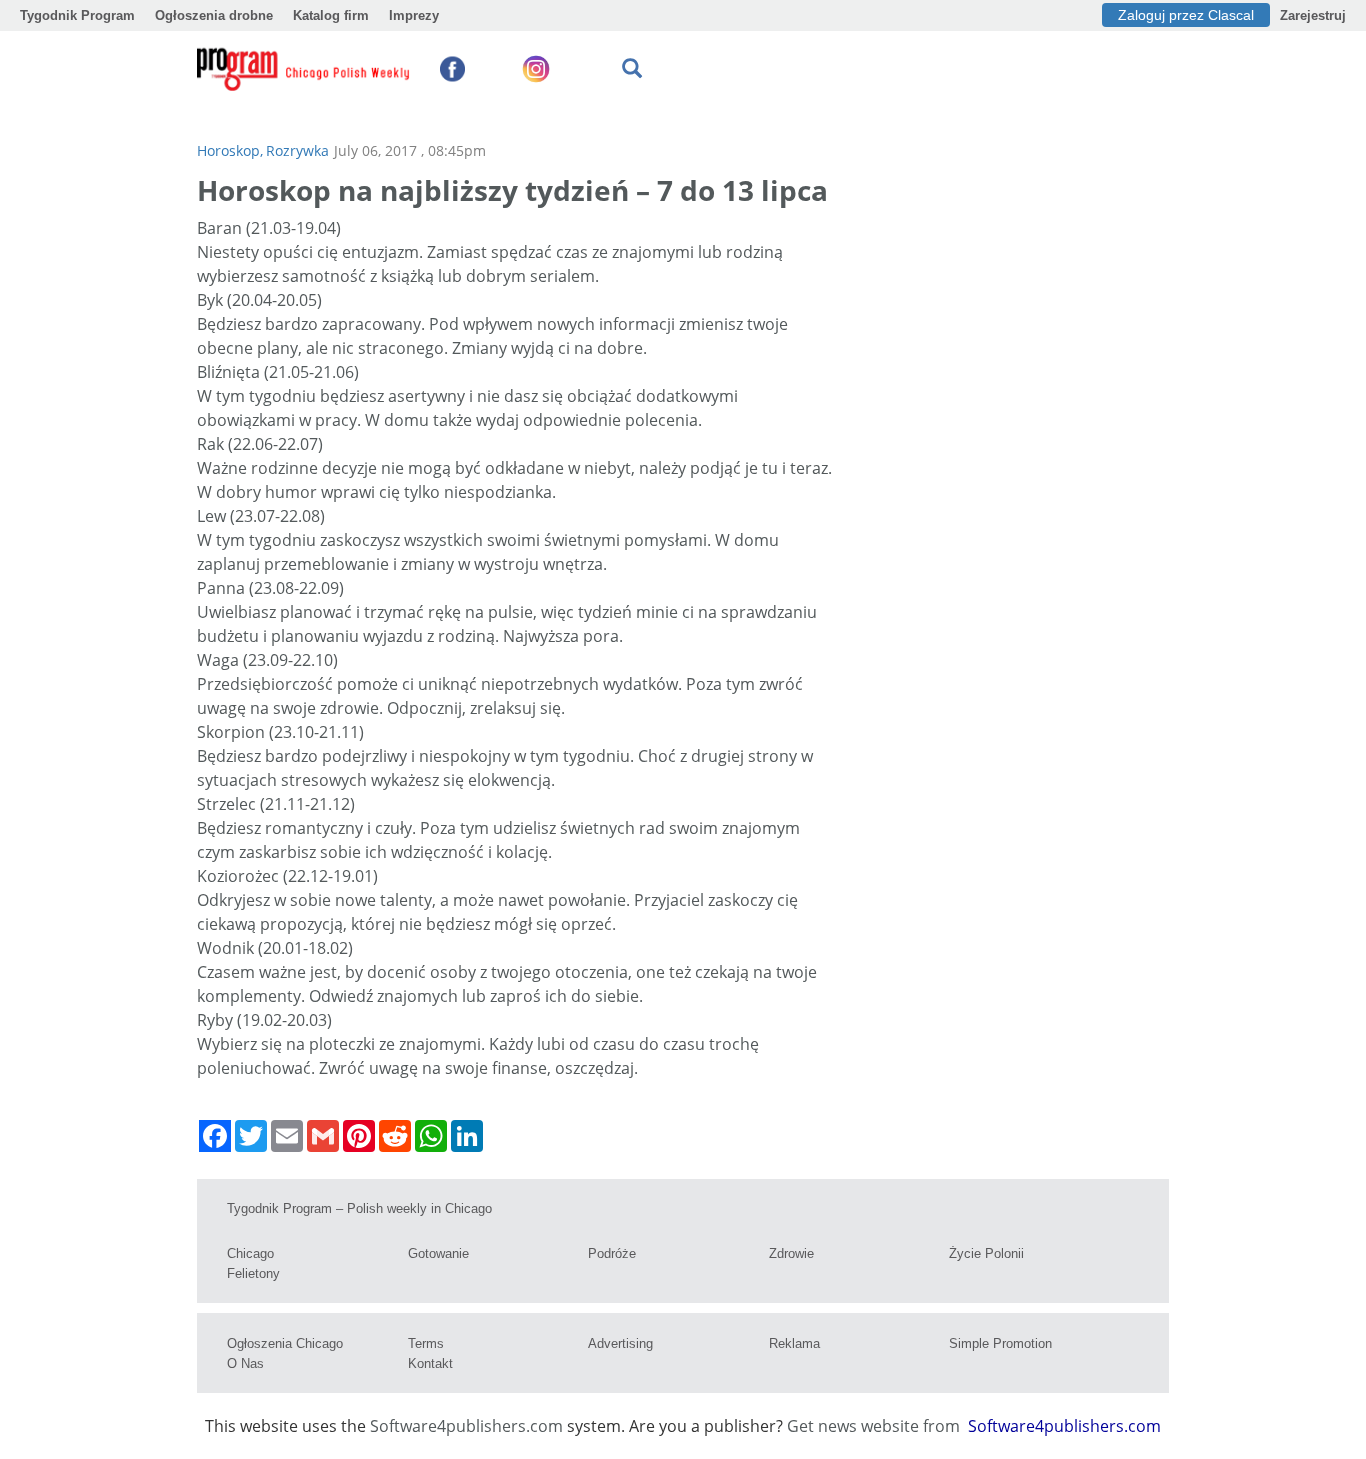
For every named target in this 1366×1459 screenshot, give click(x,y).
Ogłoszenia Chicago (285, 1343)
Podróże (612, 1253)
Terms (426, 1343)
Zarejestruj (1313, 15)
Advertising (620, 1343)
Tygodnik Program (77, 15)
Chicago (250, 1253)
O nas (245, 1363)
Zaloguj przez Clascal (1186, 15)
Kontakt (430, 1363)
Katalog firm (331, 15)
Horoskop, (230, 150)
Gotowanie (438, 1253)
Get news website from (875, 1426)
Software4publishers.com (466, 1426)
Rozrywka (297, 150)
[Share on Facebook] (215, 1136)
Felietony (253, 1273)
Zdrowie (791, 1253)
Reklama (794, 1343)
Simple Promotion (1000, 1343)
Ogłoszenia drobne (214, 15)
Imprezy (414, 15)
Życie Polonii (986, 1253)
